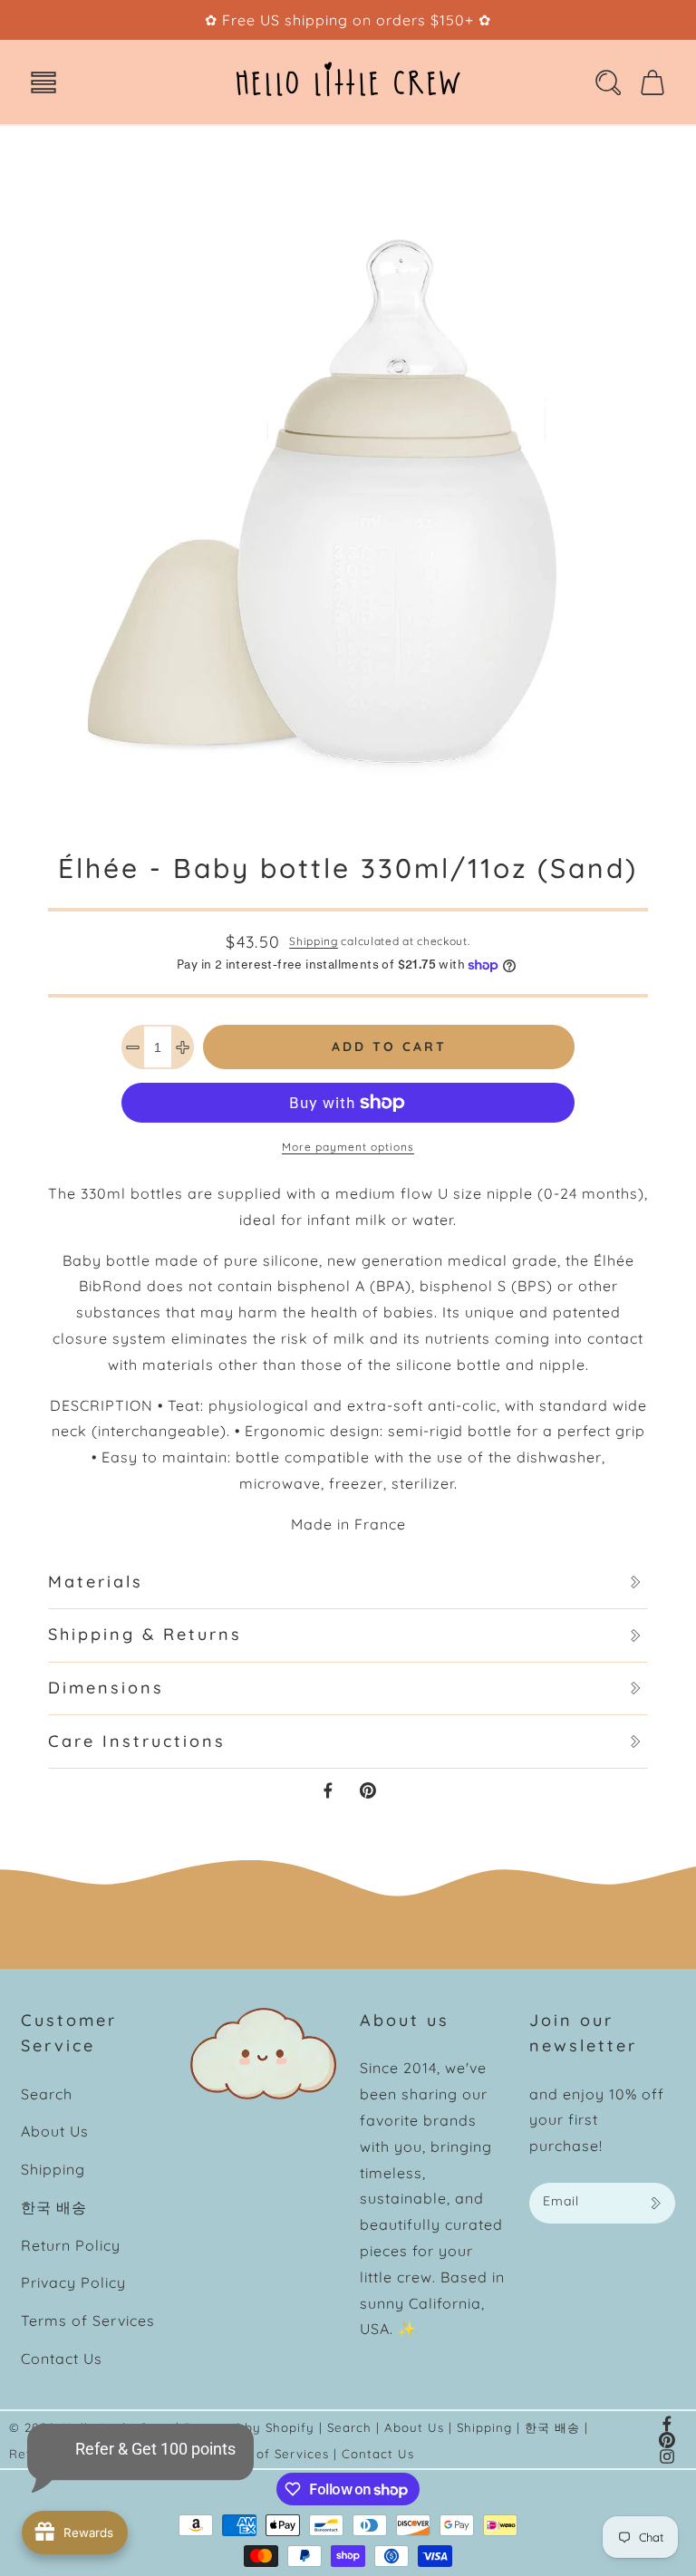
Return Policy (71, 2245)
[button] (43, 82)
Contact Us (62, 2359)
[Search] (608, 82)
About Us (55, 2131)
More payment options (348, 1147)
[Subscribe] (655, 2203)
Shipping (314, 941)
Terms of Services (88, 2320)
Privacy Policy (73, 2282)
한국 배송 (54, 2207)
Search (47, 2094)
